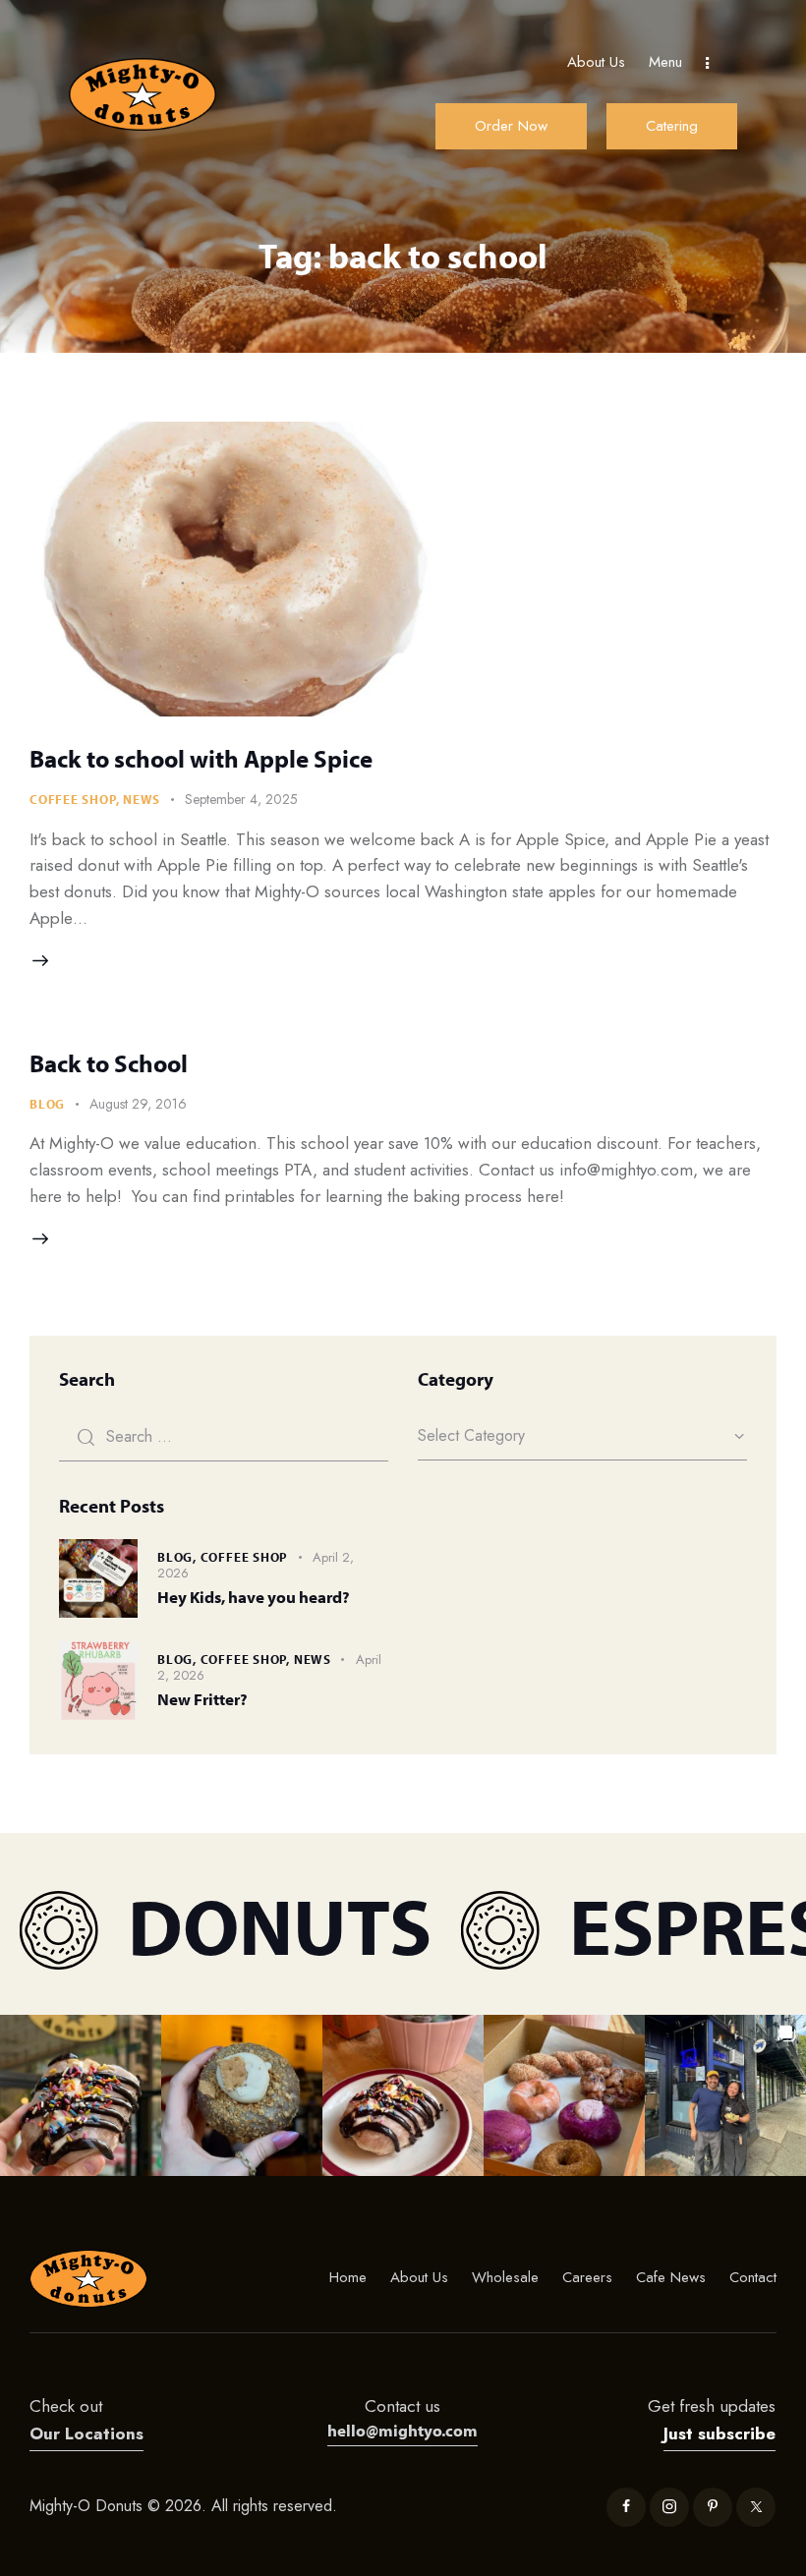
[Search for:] (224, 1436)
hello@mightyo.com (403, 2430)
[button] (81, 2095)
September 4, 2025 (241, 799)
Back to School (109, 1063)
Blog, (179, 1557)
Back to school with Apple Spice (201, 758)
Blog (47, 1104)
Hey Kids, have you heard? (254, 1597)
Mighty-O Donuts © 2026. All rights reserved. (186, 2506)
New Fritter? (202, 1699)
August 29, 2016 (138, 1104)
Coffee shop (73, 799)
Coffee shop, (247, 1659)
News (142, 799)
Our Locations (86, 2433)
